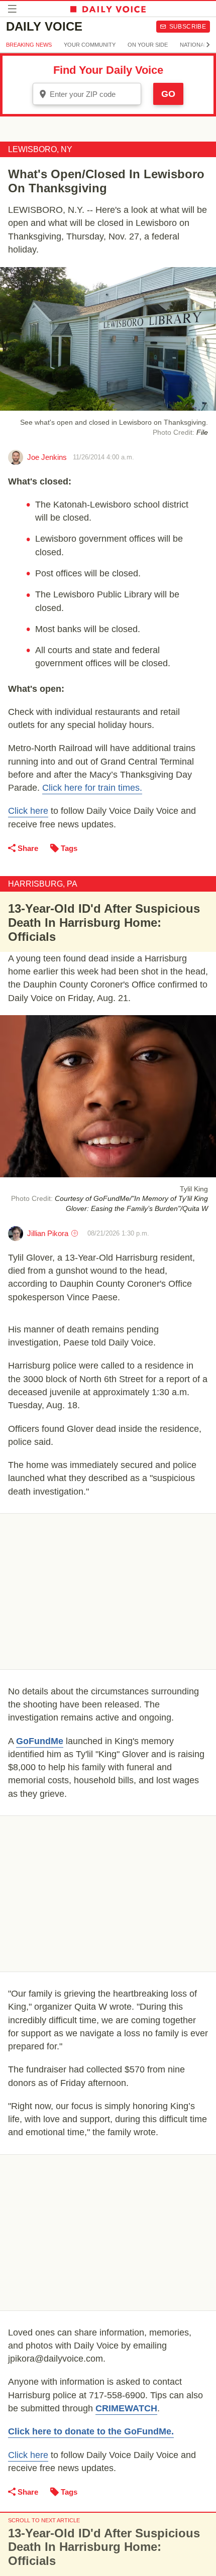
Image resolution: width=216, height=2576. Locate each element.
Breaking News (29, 45)
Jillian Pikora (48, 1233)
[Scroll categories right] (208, 45)
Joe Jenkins (47, 457)
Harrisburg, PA (43, 884)
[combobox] (87, 94)
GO (168, 94)
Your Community (90, 45)
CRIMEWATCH (126, 2408)
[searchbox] (94, 94)
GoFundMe (40, 1741)
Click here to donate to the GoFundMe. (91, 2431)
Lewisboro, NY (40, 149)
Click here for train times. (92, 788)
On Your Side (148, 45)
